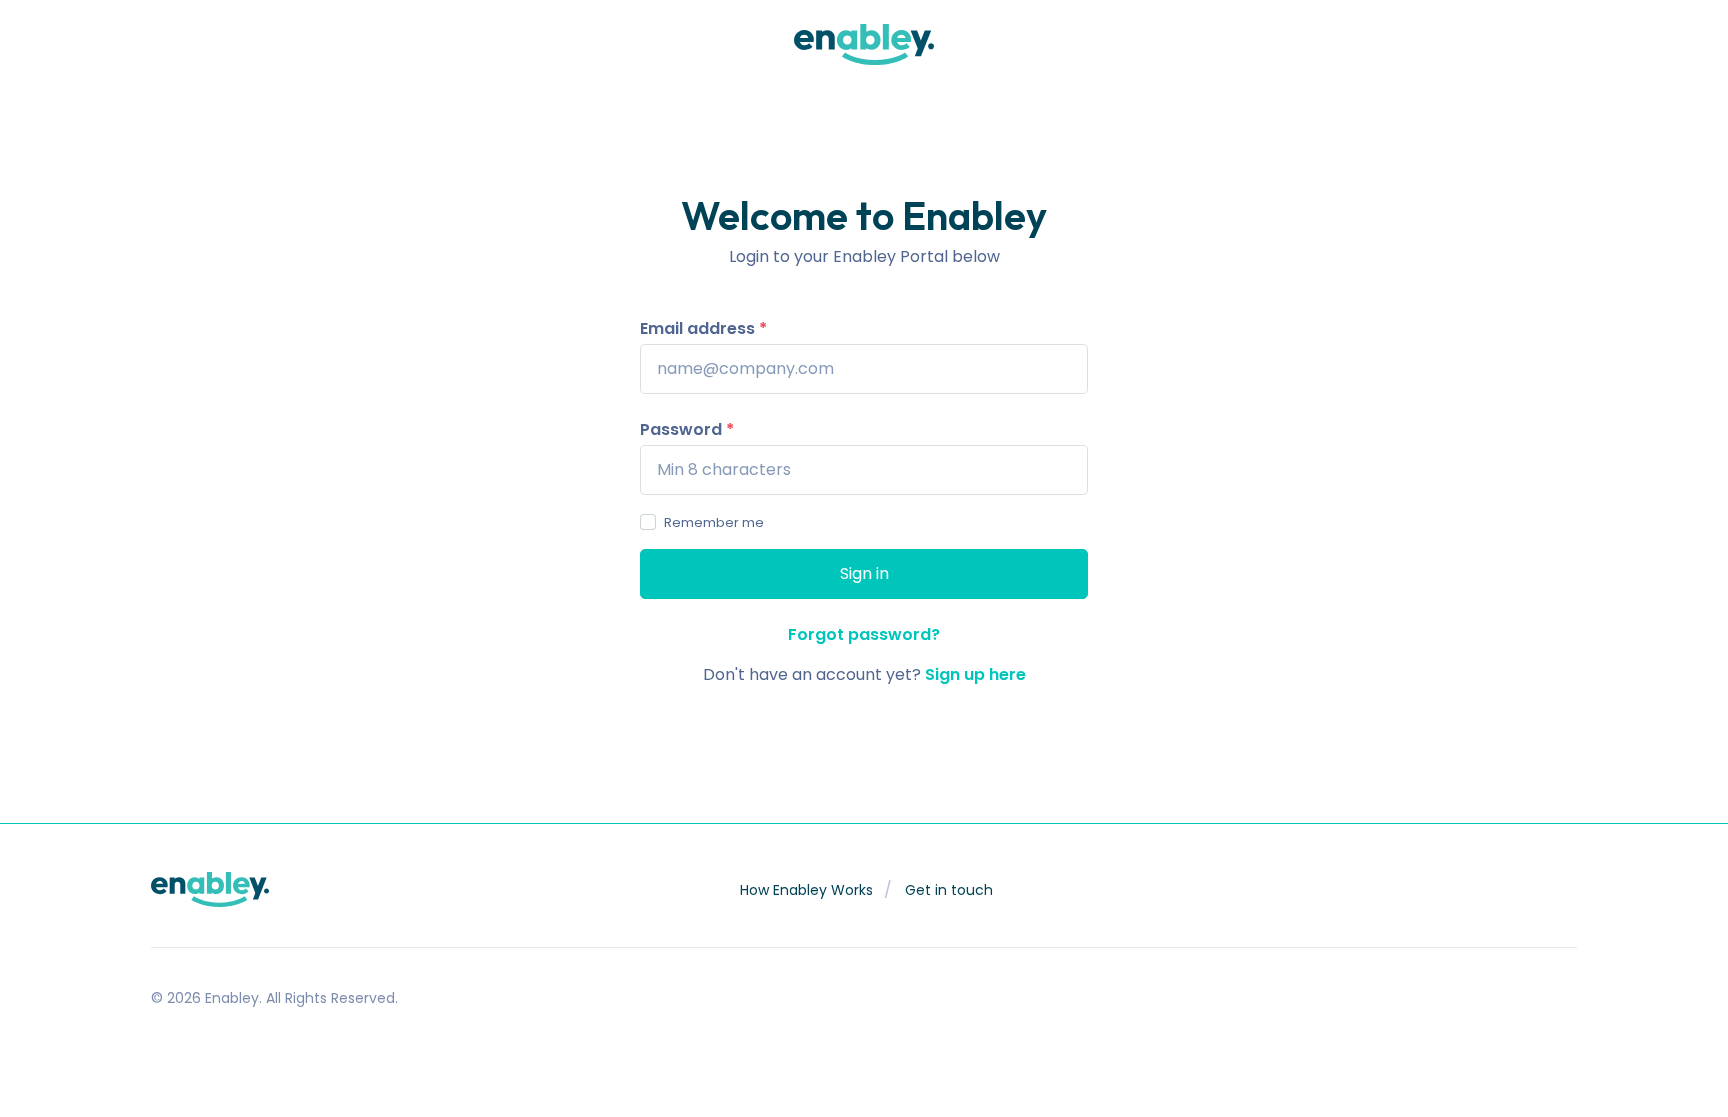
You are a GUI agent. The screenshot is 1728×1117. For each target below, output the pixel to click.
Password (687, 429)
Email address (703, 328)
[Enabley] (864, 44)
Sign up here (975, 674)
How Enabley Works (806, 890)
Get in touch (949, 890)
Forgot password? (864, 634)
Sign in (873, 573)
